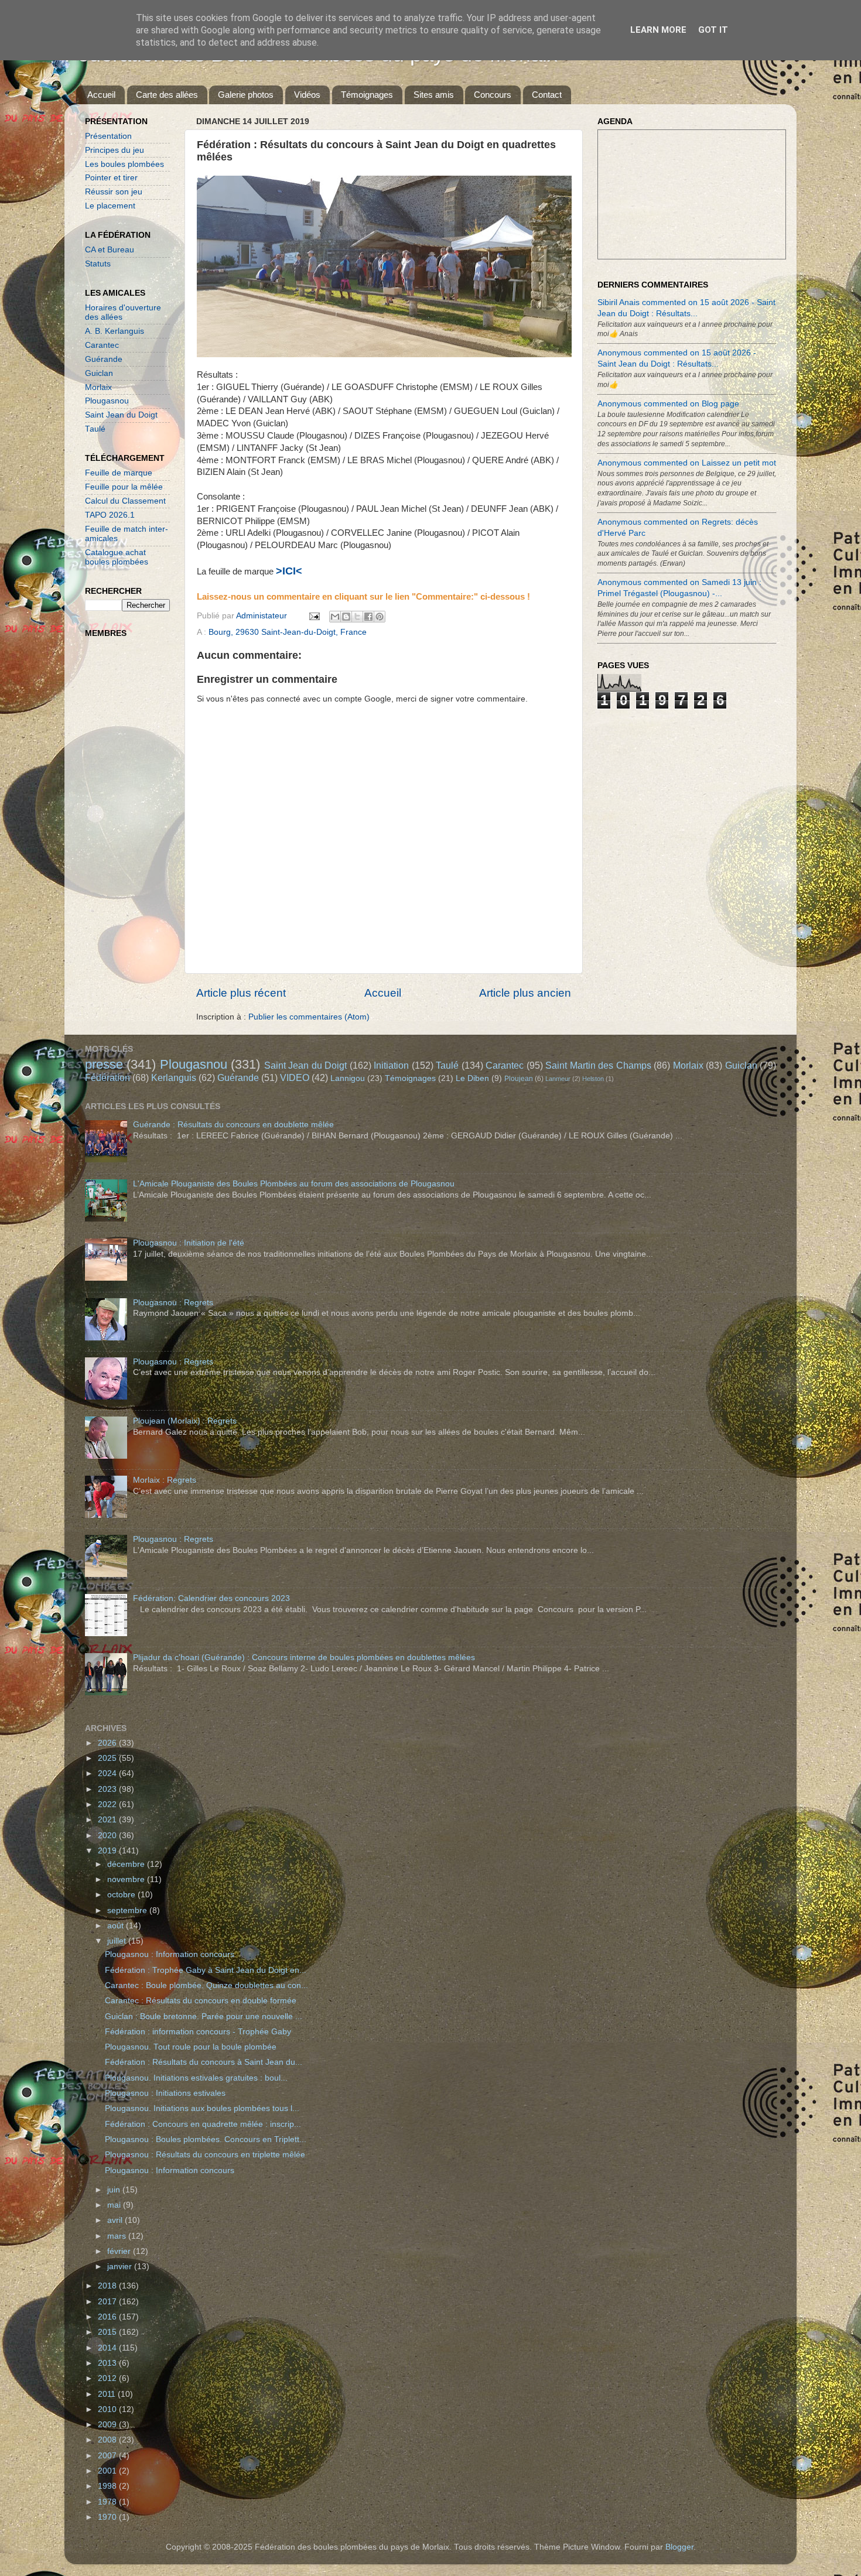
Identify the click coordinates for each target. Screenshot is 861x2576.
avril (116, 2220)
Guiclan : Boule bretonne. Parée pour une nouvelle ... (204, 2016)
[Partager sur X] (357, 617)
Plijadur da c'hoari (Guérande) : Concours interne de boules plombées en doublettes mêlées (304, 1658)
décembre (127, 1864)
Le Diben (472, 1078)
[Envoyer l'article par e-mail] (314, 616)
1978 (108, 2502)
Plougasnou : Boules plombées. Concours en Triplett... (206, 2139)
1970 (108, 2517)
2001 (108, 2471)
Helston (593, 1079)
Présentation (108, 136)
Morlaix (98, 387)
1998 (108, 2486)
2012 (108, 2378)
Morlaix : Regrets (165, 1480)
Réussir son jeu (114, 192)
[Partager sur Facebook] (368, 617)
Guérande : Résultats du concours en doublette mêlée (233, 1125)
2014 (108, 2348)
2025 (108, 1758)
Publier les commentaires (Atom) (309, 1017)
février (120, 2251)
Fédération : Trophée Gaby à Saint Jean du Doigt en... (206, 1970)
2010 (108, 2409)
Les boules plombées (124, 164)
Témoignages (367, 95)
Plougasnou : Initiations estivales (165, 2093)
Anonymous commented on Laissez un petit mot (687, 463)
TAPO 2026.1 (110, 515)
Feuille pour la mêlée (124, 487)
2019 (108, 1851)
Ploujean (519, 1079)
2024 (108, 1773)
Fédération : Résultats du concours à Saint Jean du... (204, 2062)
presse (104, 1064)
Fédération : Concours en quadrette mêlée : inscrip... (203, 2124)
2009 (108, 2425)
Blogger (679, 2547)
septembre (128, 1910)
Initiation (391, 1065)
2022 (108, 1804)
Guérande (104, 359)
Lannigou (348, 1078)
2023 (108, 1789)
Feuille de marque (119, 473)
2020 (108, 1836)
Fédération (107, 1077)
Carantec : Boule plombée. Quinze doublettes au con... (206, 1985)
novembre (127, 1879)
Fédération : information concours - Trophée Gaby (198, 2032)
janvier (121, 2267)
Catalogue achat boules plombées (117, 557)
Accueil (101, 95)
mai (115, 2205)
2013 (108, 2363)
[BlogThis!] (346, 617)
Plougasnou (107, 401)
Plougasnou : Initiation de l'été (189, 1243)
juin (115, 2190)
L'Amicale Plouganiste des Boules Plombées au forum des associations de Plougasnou (294, 1184)
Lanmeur (558, 1079)
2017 (108, 2302)
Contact (547, 95)
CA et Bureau (110, 250)
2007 (108, 2456)
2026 (108, 1743)
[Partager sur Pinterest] (380, 617)
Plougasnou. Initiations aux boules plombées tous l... (202, 2108)
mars (118, 2236)
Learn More (658, 30)
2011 (108, 2394)
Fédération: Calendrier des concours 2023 (211, 1598)
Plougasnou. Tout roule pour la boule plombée (191, 2047)
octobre (122, 1895)
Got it (713, 30)
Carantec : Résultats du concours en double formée (201, 2001)
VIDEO (295, 1077)
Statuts (98, 264)
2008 (108, 2440)
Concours (493, 95)
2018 (108, 2286)
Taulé (95, 429)
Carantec (102, 345)
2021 (108, 1820)
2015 (108, 2332)
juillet (118, 1941)
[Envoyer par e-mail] (335, 617)
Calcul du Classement (125, 501)
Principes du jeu (115, 150)
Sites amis (434, 95)
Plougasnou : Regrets (173, 1303)
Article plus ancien (525, 993)
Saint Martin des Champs (598, 1065)
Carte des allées (167, 95)
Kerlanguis (174, 1077)
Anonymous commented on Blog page (668, 404)
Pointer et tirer (111, 178)
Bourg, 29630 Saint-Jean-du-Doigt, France (288, 632)
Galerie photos (246, 95)
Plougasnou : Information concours (170, 1954)
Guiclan (99, 373)
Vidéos (307, 95)
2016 (108, 2317)
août (117, 1926)
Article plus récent (241, 993)
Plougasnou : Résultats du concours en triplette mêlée (205, 2155)
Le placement (110, 206)
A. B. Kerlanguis (115, 331)
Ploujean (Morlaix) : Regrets (185, 1421)
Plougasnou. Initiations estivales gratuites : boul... (196, 2078)
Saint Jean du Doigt (121, 415)
